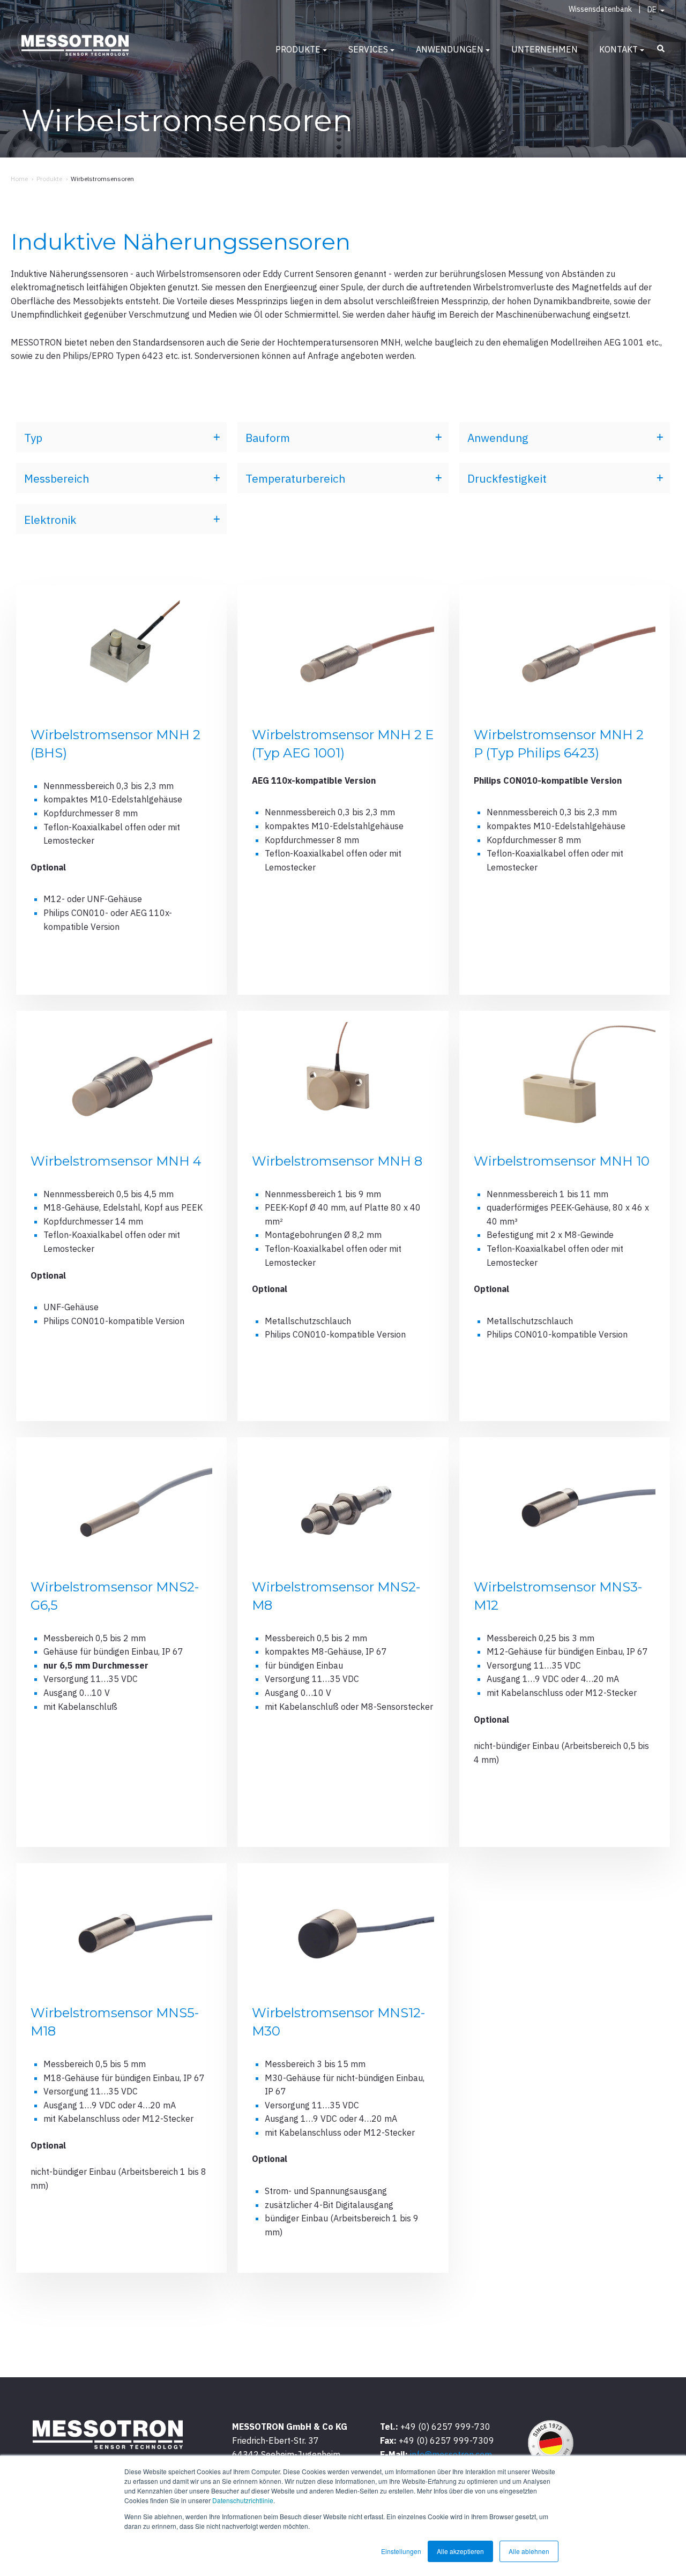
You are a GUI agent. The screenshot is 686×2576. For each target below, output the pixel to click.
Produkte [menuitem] (298, 49)
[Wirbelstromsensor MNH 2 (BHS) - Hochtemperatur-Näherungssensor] (121, 790)
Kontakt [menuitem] (618, 49)
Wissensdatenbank (600, 9)
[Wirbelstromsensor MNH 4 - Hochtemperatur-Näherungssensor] (121, 1216)
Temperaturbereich (295, 478)
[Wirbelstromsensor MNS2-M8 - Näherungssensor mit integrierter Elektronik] (343, 1642)
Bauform (268, 438)
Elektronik (50, 520)
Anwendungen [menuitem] (450, 49)
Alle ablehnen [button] (529, 2551)
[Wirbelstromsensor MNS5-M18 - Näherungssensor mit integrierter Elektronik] (121, 2068)
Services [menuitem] (368, 49)
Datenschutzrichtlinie (243, 2500)
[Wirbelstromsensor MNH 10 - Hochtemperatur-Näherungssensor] (565, 1216)
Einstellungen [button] (401, 2551)
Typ (33, 438)
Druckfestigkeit (507, 478)
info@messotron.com (451, 2454)
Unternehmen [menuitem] (545, 49)
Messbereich (57, 478)
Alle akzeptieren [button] (460, 2551)
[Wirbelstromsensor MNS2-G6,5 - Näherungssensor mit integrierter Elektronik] (121, 1642)
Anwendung (498, 438)
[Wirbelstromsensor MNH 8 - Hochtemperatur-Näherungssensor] (343, 1216)
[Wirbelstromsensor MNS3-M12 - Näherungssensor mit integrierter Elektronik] (565, 1642)
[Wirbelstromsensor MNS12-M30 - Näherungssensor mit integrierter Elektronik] (343, 2068)
